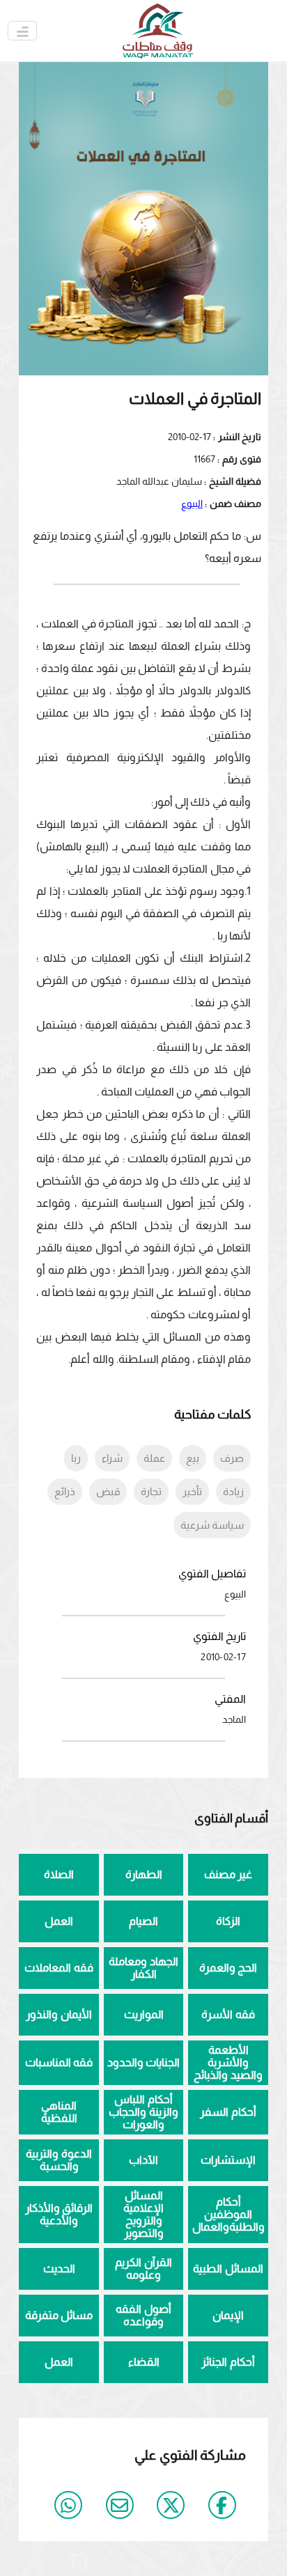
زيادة (233, 1491)
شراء (112, 1458)
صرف (232, 1458)
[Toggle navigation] (22, 31)
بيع (193, 1458)
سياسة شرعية (212, 1525)
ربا (76, 1458)
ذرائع (65, 1491)
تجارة (151, 1491)
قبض (108, 1491)
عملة (154, 1458)
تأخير (192, 1491)
